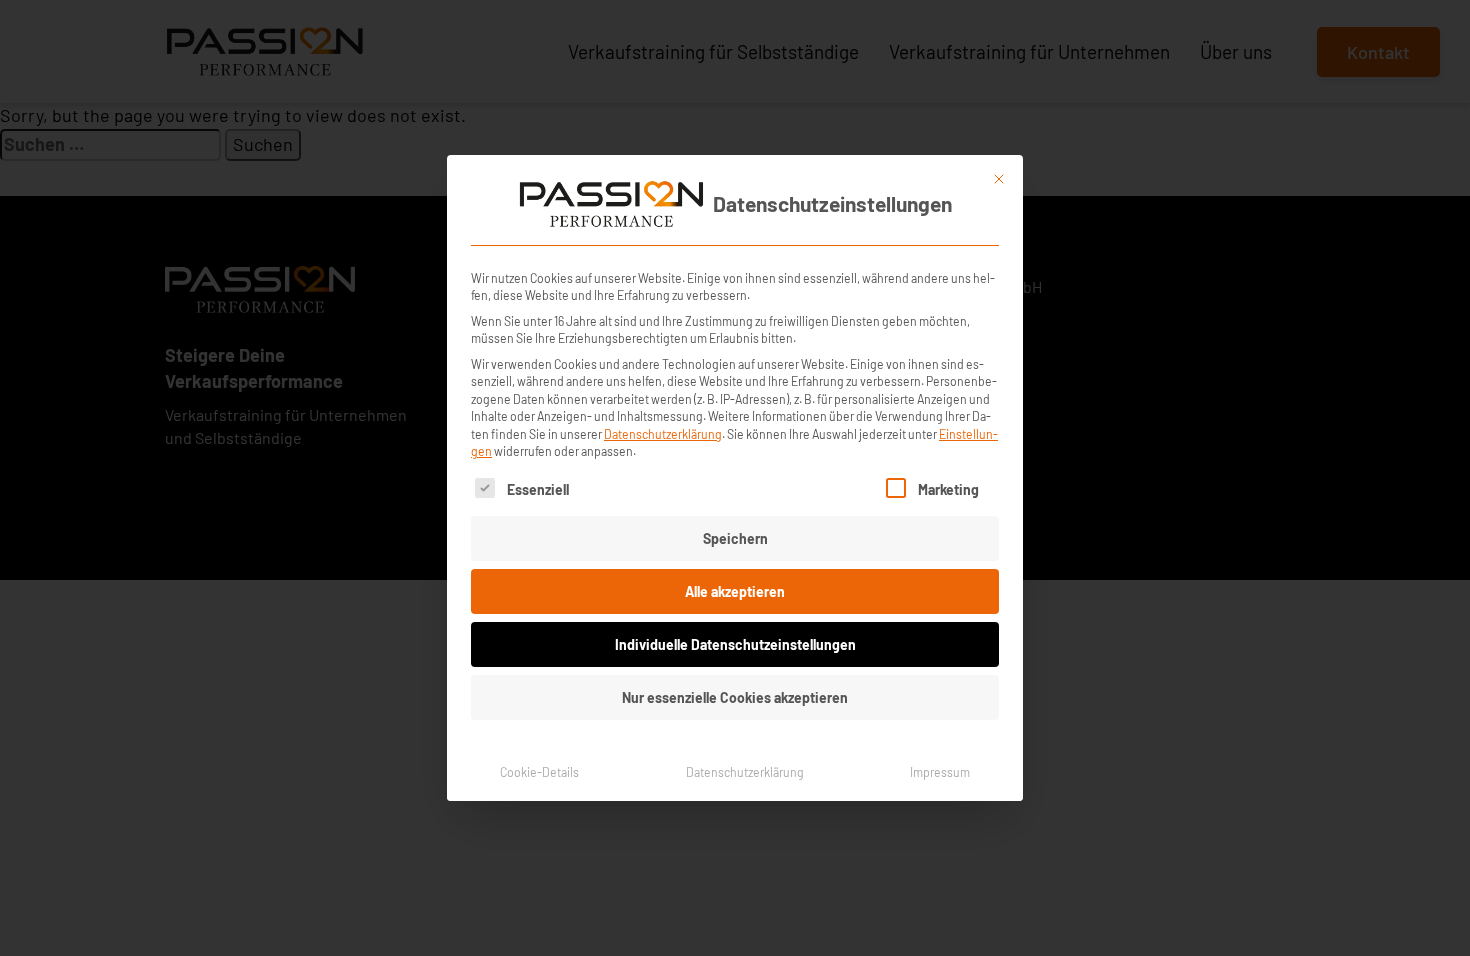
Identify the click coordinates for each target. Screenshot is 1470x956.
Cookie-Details (539, 772)
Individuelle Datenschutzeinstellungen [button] (735, 644)
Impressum (940, 772)
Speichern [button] (735, 538)
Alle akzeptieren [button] (735, 591)
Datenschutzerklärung (663, 434)
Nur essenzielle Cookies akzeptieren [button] (735, 697)
